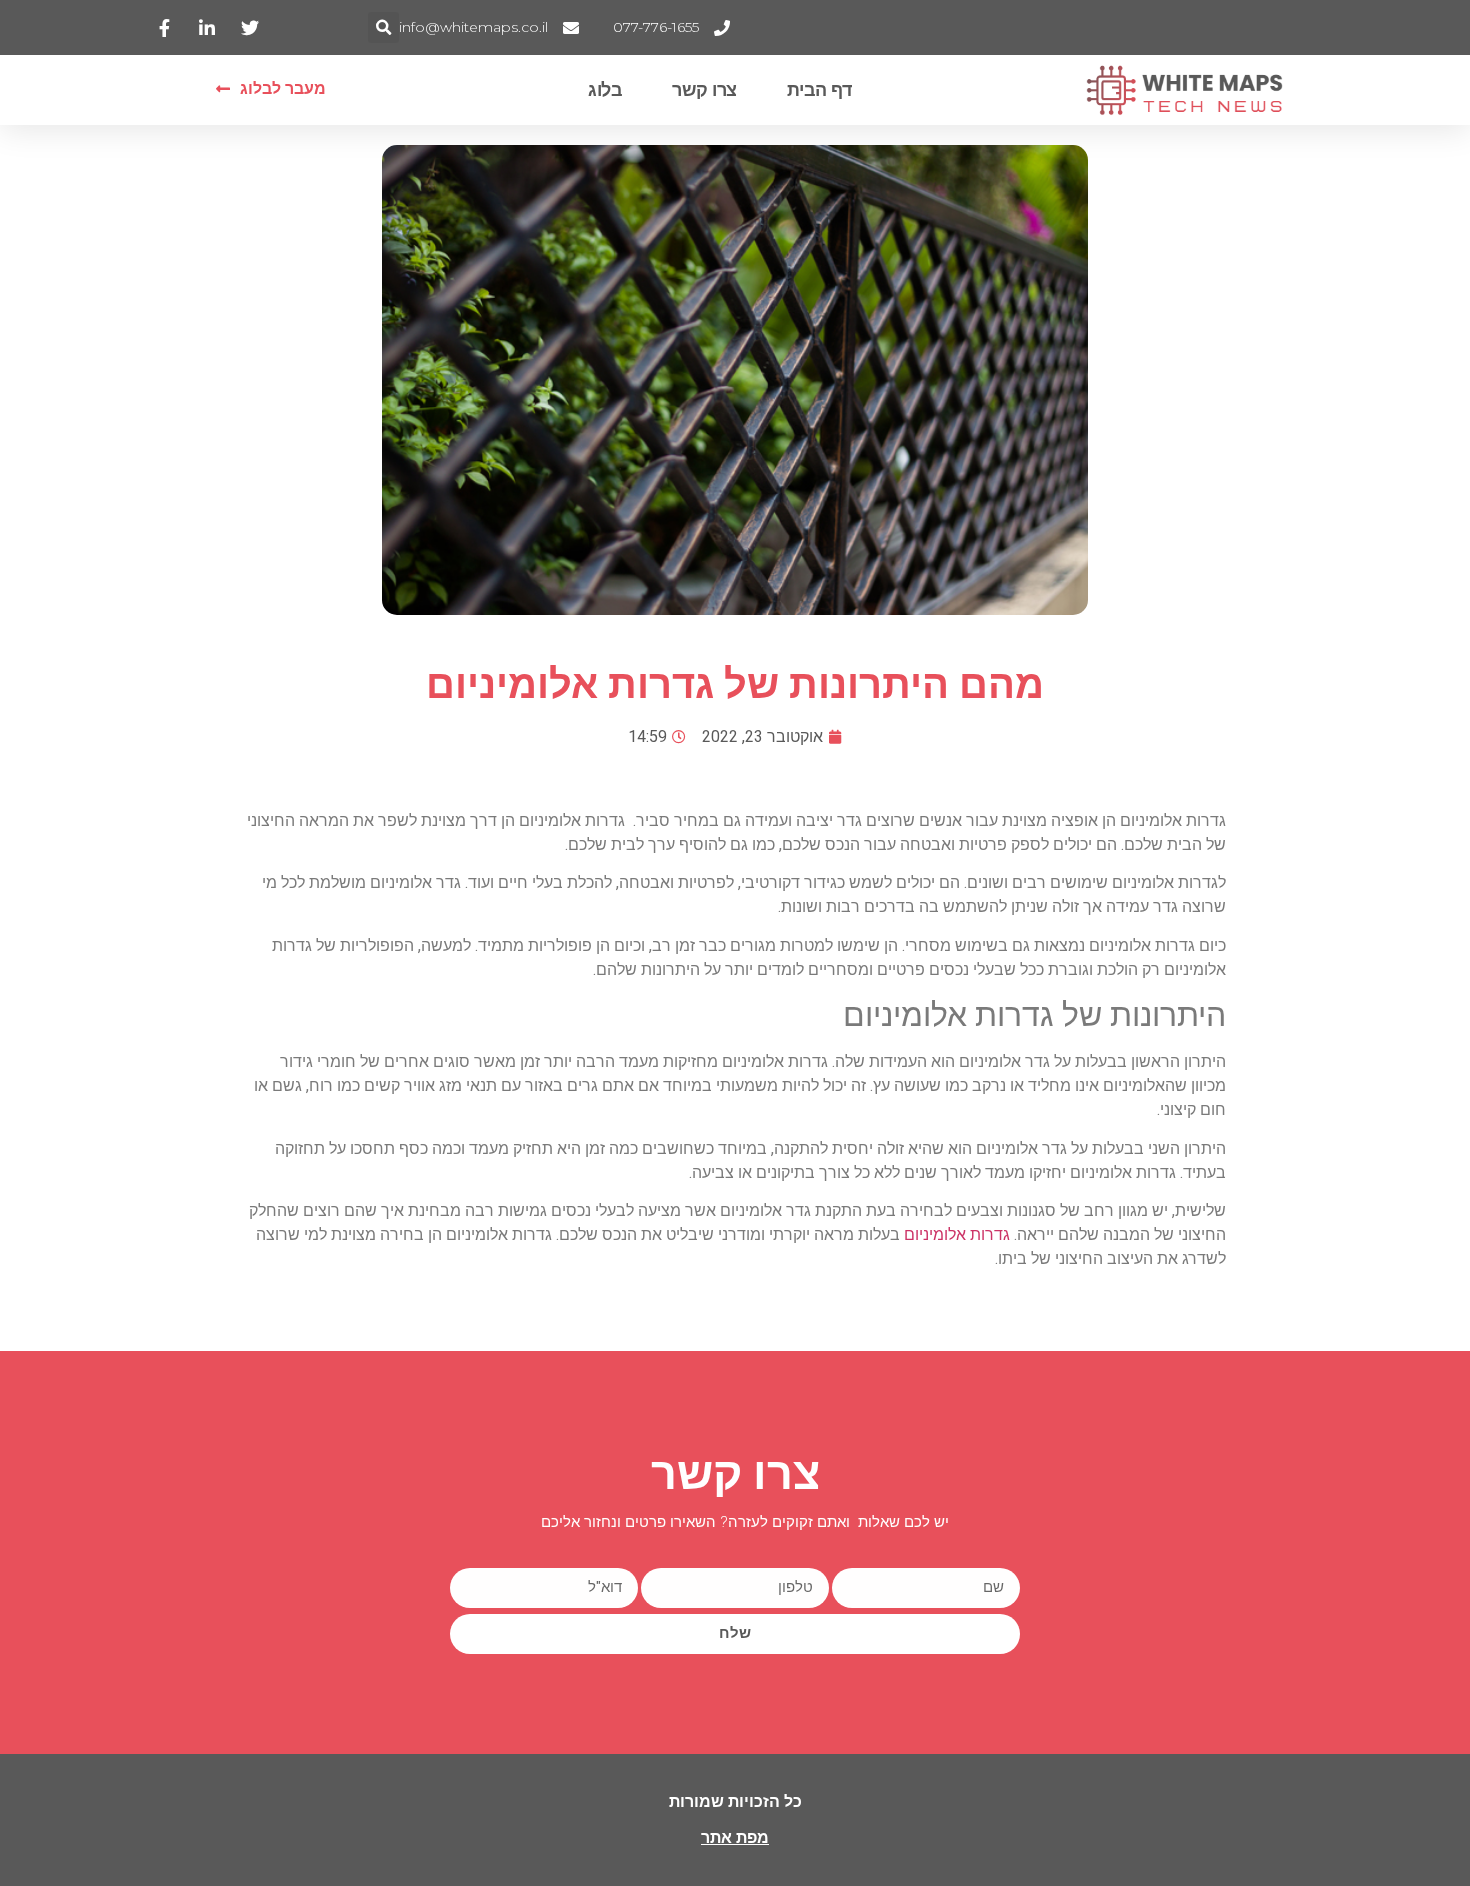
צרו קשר (704, 90)
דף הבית (819, 90)
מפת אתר (735, 1837)
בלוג (605, 90)
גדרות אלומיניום (957, 1234)
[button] (383, 27)
